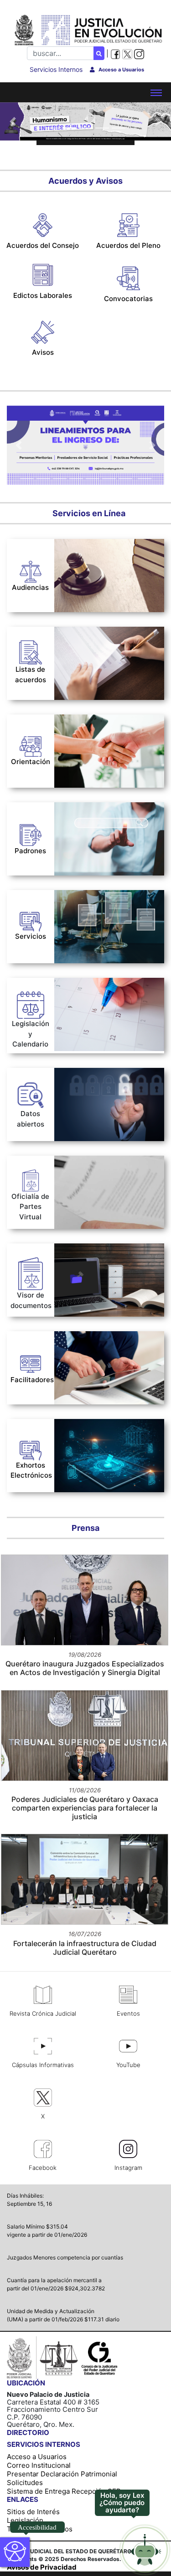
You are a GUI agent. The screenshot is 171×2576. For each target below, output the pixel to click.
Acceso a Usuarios (37, 2457)
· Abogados (73, 809)
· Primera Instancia (90, 641)
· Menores (75, 662)
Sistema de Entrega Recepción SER (64, 2491)
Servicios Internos (56, 69)
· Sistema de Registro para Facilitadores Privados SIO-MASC (100, 1346)
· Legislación (75, 984)
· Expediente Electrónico (94, 909)
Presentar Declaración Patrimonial (62, 2474)
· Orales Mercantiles (88, 558)
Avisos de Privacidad (42, 2567)
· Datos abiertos (80, 1074)
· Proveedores (77, 847)
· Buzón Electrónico (86, 897)
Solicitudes (25, 2483)
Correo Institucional (39, 2465)
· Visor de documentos (91, 1250)
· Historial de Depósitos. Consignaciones (93, 926)
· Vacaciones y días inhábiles (102, 997)
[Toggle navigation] (156, 92)
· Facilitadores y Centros (95, 860)
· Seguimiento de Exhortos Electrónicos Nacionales (97, 1429)
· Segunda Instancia (91, 652)
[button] (13, 121)
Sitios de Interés (33, 2512)
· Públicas (75, 682)
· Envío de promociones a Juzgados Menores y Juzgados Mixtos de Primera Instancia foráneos (105, 1176)
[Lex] (145, 2550)
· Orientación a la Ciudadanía (102, 721)
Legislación (25, 2520)
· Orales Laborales (84, 546)
